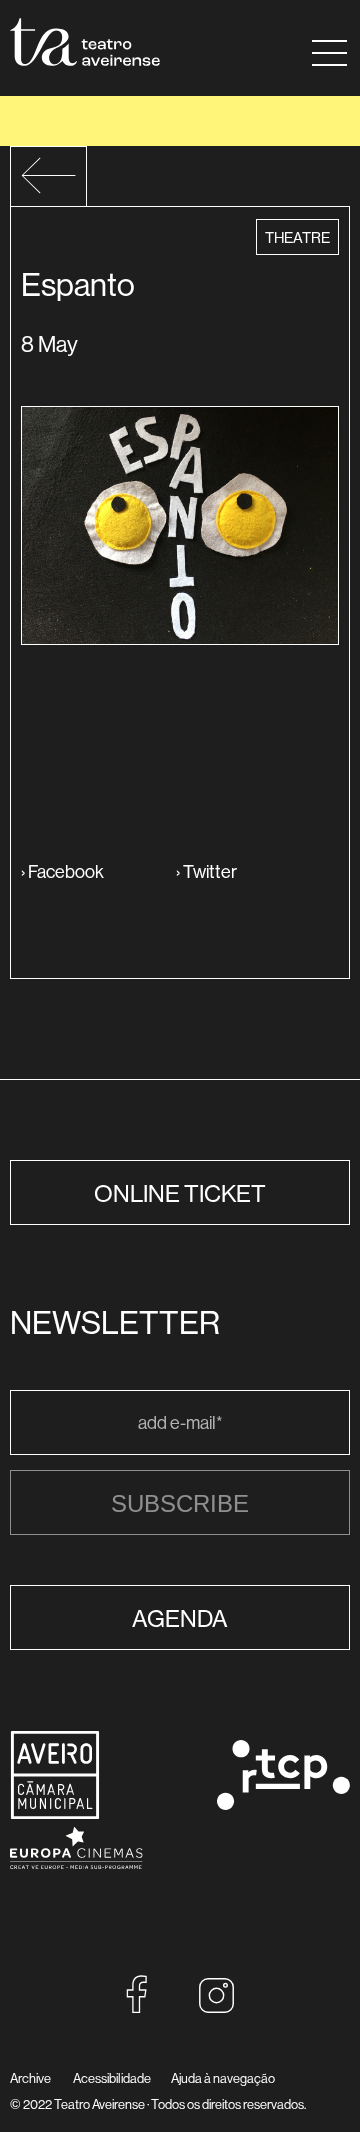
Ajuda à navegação (223, 2078)
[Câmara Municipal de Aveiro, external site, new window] (55, 1813)
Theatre (297, 237)
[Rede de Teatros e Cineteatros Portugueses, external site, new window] (283, 1803)
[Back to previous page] (48, 188)
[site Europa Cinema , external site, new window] (76, 1882)
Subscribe (180, 1503)
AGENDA (180, 1618)
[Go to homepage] (85, 42)
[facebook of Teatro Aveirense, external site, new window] (137, 2007)
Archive (30, 2078)
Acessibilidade (112, 2078)
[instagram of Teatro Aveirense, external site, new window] (216, 2007)
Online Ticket (180, 1193)
